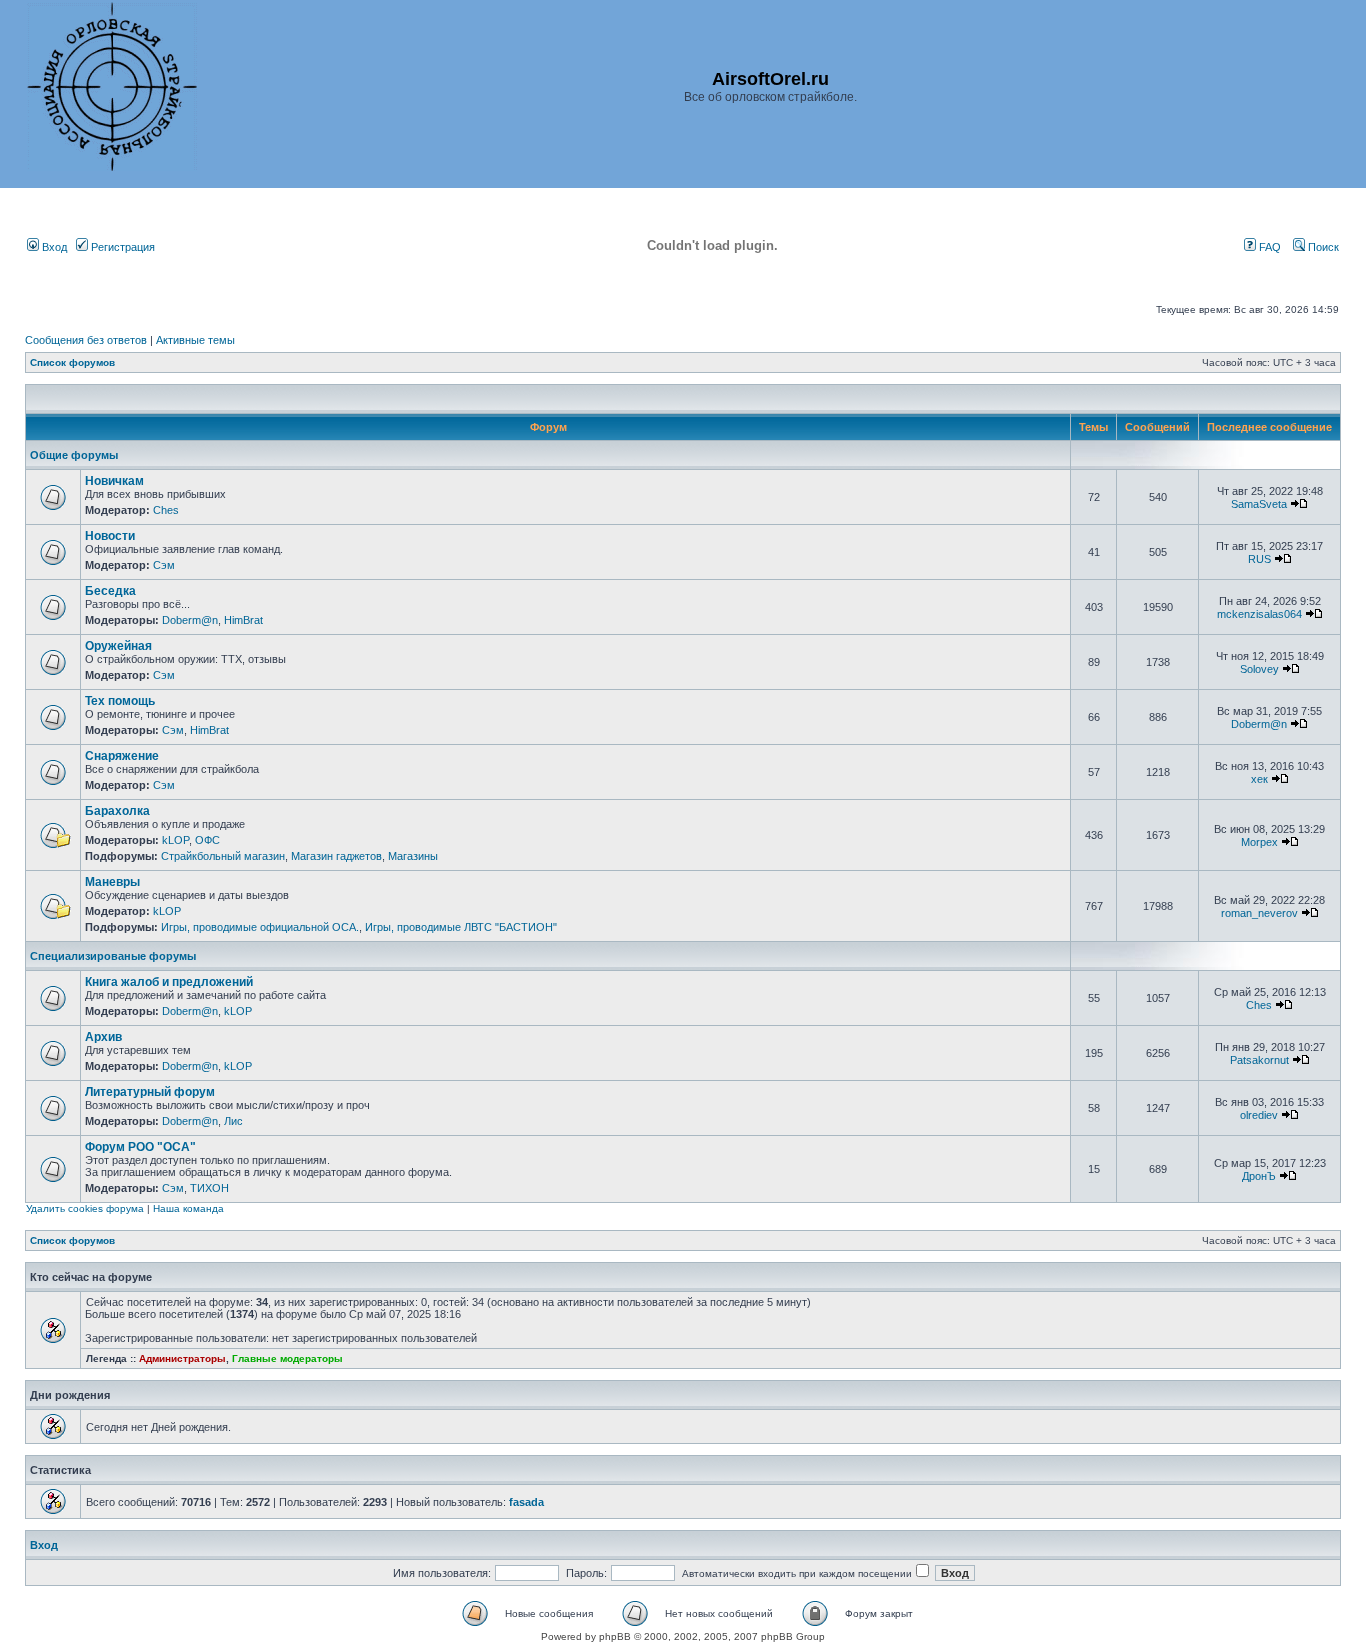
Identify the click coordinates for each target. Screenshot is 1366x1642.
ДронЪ (1259, 1176)
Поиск (1322, 247)
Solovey (1259, 669)
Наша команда (188, 1208)
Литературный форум (150, 1092)
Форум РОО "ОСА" (140, 1147)
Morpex (1259, 842)
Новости (110, 536)
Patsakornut (1259, 1060)
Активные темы (195, 340)
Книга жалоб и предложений (169, 982)
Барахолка (117, 811)
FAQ (1268, 247)
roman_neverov (1259, 913)
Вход (53, 247)
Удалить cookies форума (85, 1208)
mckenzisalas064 (1259, 614)
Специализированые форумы (113, 956)
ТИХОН (209, 1188)
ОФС (207, 840)
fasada (526, 1502)
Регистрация (121, 247)
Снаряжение (122, 756)
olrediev (1259, 1115)
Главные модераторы (287, 1358)
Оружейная (118, 646)
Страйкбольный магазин (223, 856)
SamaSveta (1259, 504)
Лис (233, 1121)
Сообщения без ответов (86, 340)
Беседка (110, 591)
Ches (166, 510)
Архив (103, 1037)
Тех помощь (120, 701)
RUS (1259, 559)
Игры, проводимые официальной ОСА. (260, 927)
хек (1259, 779)
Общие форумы (74, 455)
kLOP (175, 840)
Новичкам (114, 481)
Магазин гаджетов (336, 856)
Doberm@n (190, 620)
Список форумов (72, 362)
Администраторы (182, 1358)
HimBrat (243, 620)
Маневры (112, 882)
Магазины (413, 856)
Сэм (164, 565)
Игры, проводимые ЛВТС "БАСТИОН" (461, 927)
